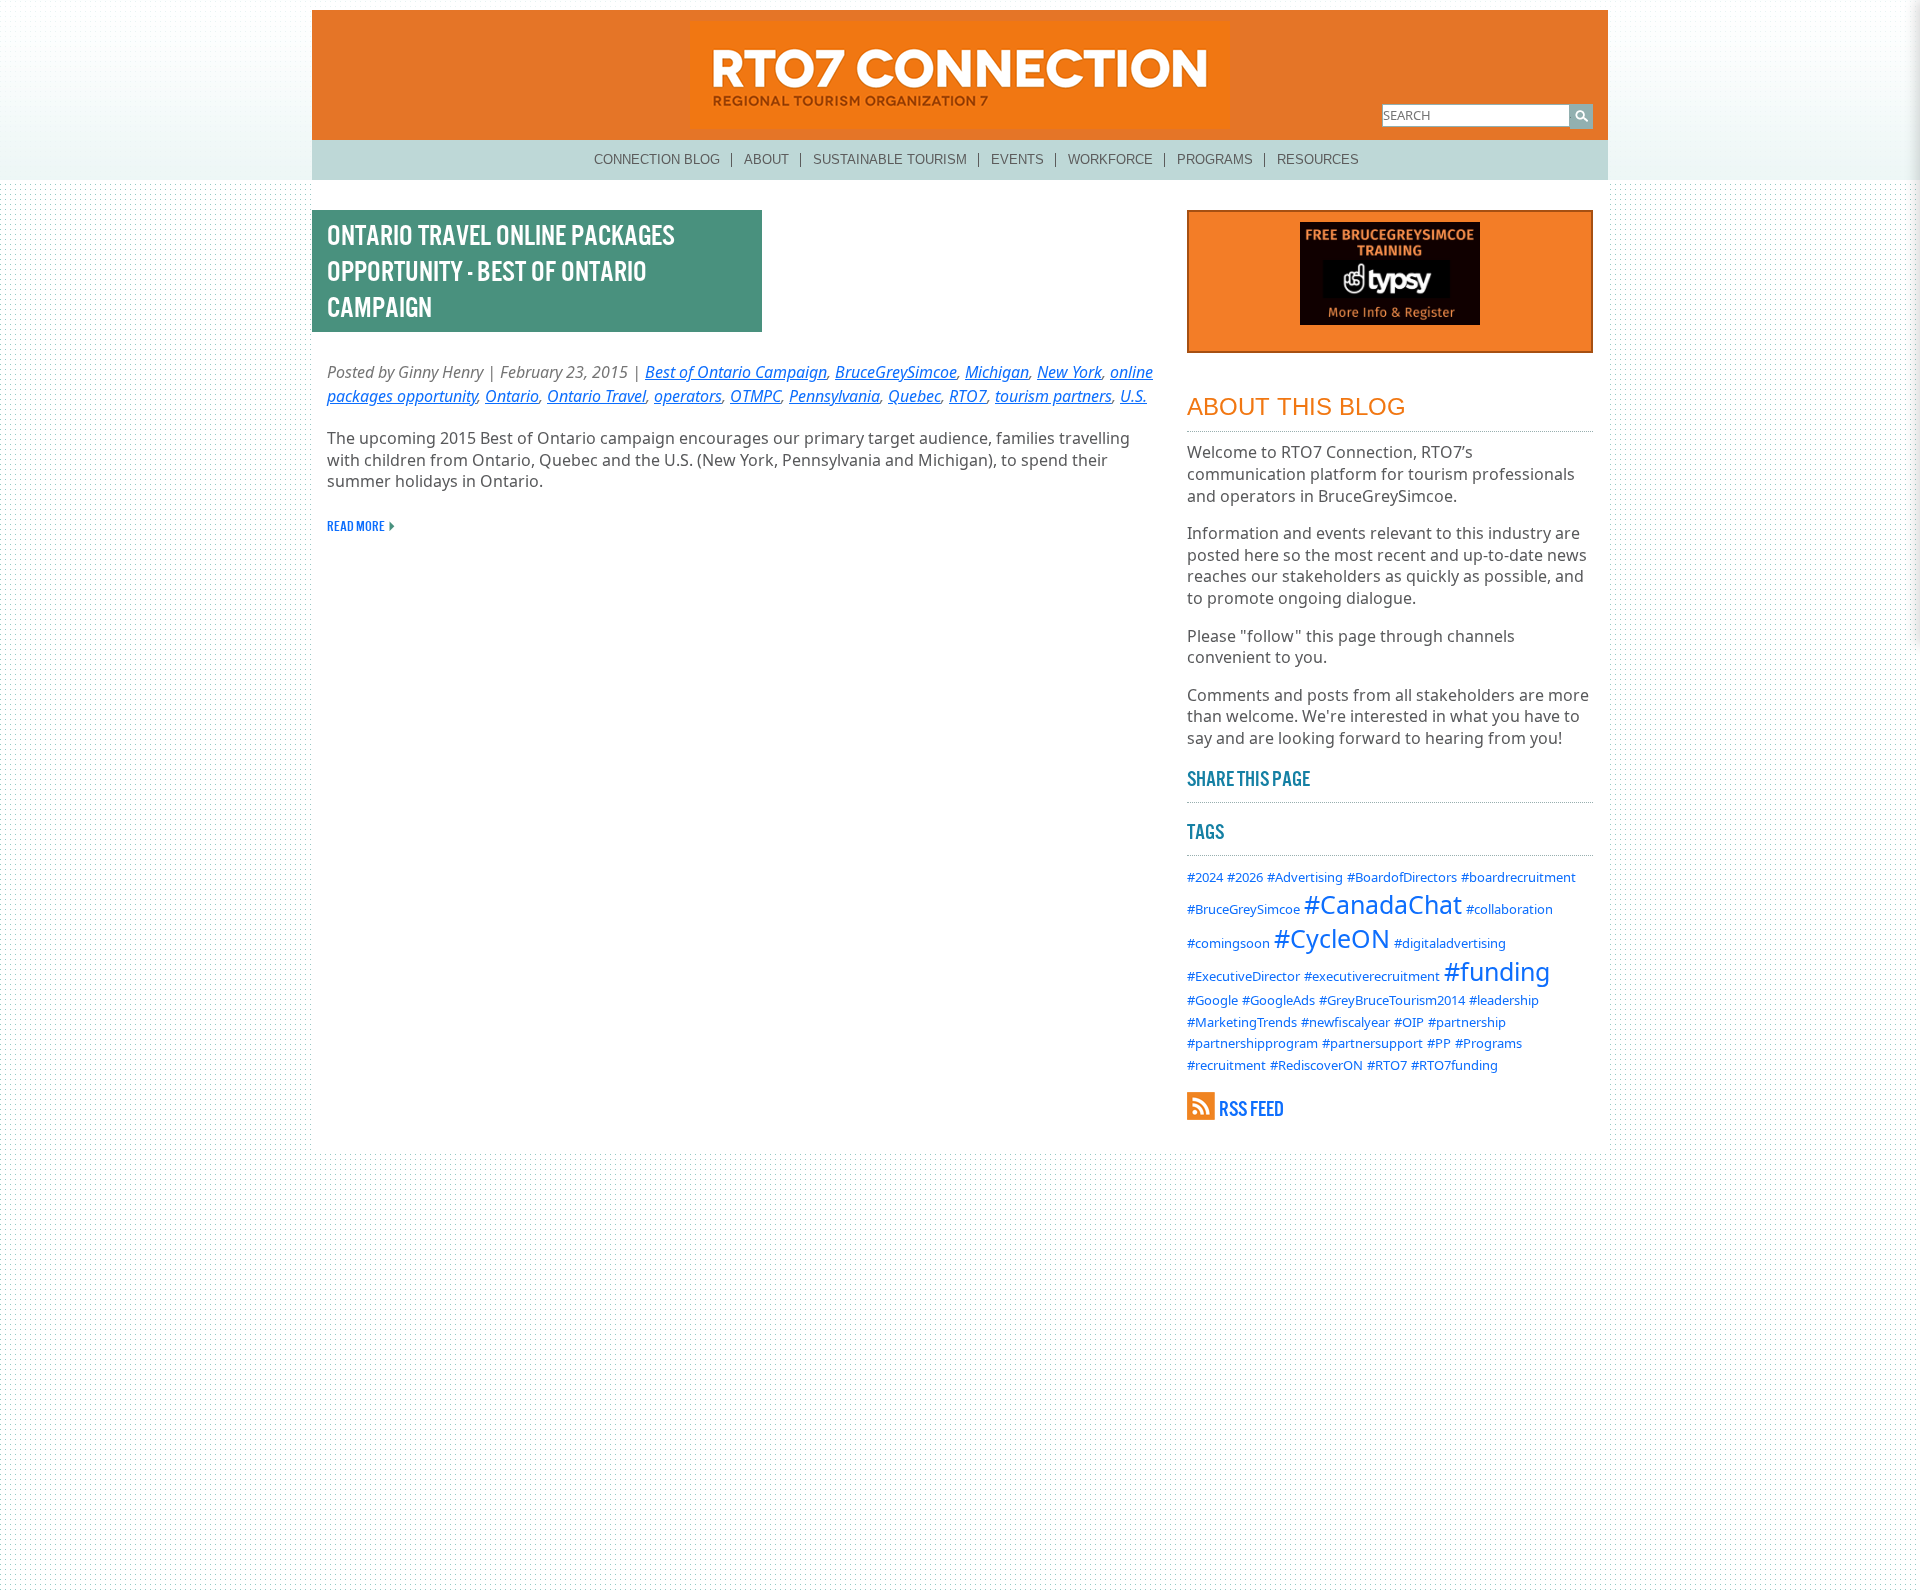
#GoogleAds (1278, 1000)
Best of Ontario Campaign (736, 372)
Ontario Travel (596, 396)
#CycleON (1332, 938)
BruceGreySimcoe (896, 372)
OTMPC (755, 396)
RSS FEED (1251, 1108)
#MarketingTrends (1242, 1022)
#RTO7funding (1454, 1065)
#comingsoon (1228, 943)
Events (1017, 159)
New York (1069, 372)
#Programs (1488, 1043)
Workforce (1110, 159)
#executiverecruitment (1372, 976)
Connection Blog (657, 159)
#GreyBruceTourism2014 (1392, 1000)
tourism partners (1053, 396)
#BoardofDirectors (1402, 877)
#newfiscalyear (1345, 1022)
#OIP (1409, 1022)
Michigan (997, 372)
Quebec (914, 396)
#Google (1212, 1000)
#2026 (1245, 877)
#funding (1497, 971)
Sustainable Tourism (890, 159)
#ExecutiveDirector (1243, 976)
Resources (1318, 159)
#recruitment (1226, 1065)
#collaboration (1509, 909)
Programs (1215, 159)
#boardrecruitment (1518, 877)
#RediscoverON (1316, 1065)
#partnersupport (1372, 1043)
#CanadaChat (1383, 904)
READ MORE (356, 526)
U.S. (1133, 396)
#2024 (1205, 877)
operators (688, 396)
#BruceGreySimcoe (1243, 909)
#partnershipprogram (1252, 1043)
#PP (1439, 1043)
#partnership (1467, 1022)
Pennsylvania (834, 396)
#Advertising (1305, 877)
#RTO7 (1387, 1065)
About (766, 159)
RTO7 (968, 396)
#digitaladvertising (1450, 943)
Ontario (512, 396)
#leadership (1504, 1000)
